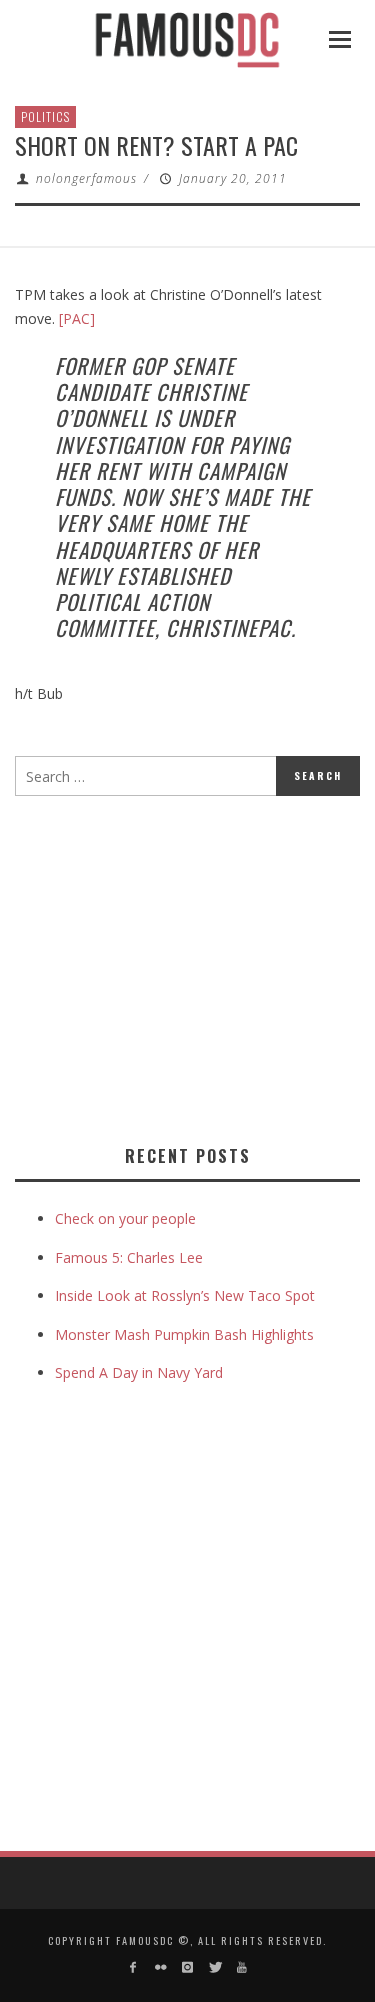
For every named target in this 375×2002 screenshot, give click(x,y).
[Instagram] (187, 1967)
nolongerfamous (86, 178)
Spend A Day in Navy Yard (139, 1372)
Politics (45, 116)
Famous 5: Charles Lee (129, 1257)
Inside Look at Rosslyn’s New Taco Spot (185, 1295)
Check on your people (127, 1218)
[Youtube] (242, 1967)
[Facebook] (132, 1967)
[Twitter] (214, 1967)
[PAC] (77, 318)
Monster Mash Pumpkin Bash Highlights (184, 1334)
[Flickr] (159, 1967)
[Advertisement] (183, 966)
